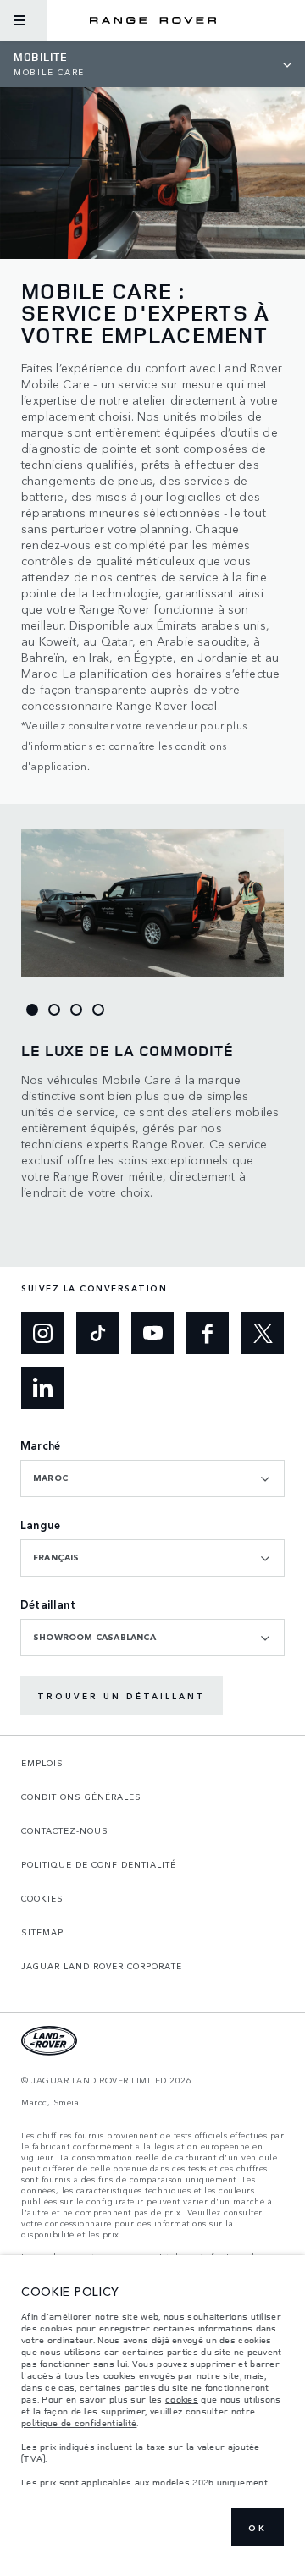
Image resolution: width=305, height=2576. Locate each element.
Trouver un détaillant (122, 1696)
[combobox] (152, 1478)
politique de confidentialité (79, 2423)
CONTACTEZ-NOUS (65, 1830)
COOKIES (42, 1898)
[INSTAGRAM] (42, 1333)
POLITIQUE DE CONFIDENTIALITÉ (99, 1864)
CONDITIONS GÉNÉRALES (81, 1797)
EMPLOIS (42, 1763)
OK (258, 2528)
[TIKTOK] (97, 1333)
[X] (263, 1333)
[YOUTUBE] (152, 1333)
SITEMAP (42, 1932)
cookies (182, 2399)
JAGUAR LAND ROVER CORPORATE (102, 1966)
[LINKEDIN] (42, 1388)
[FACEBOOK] (208, 1333)
